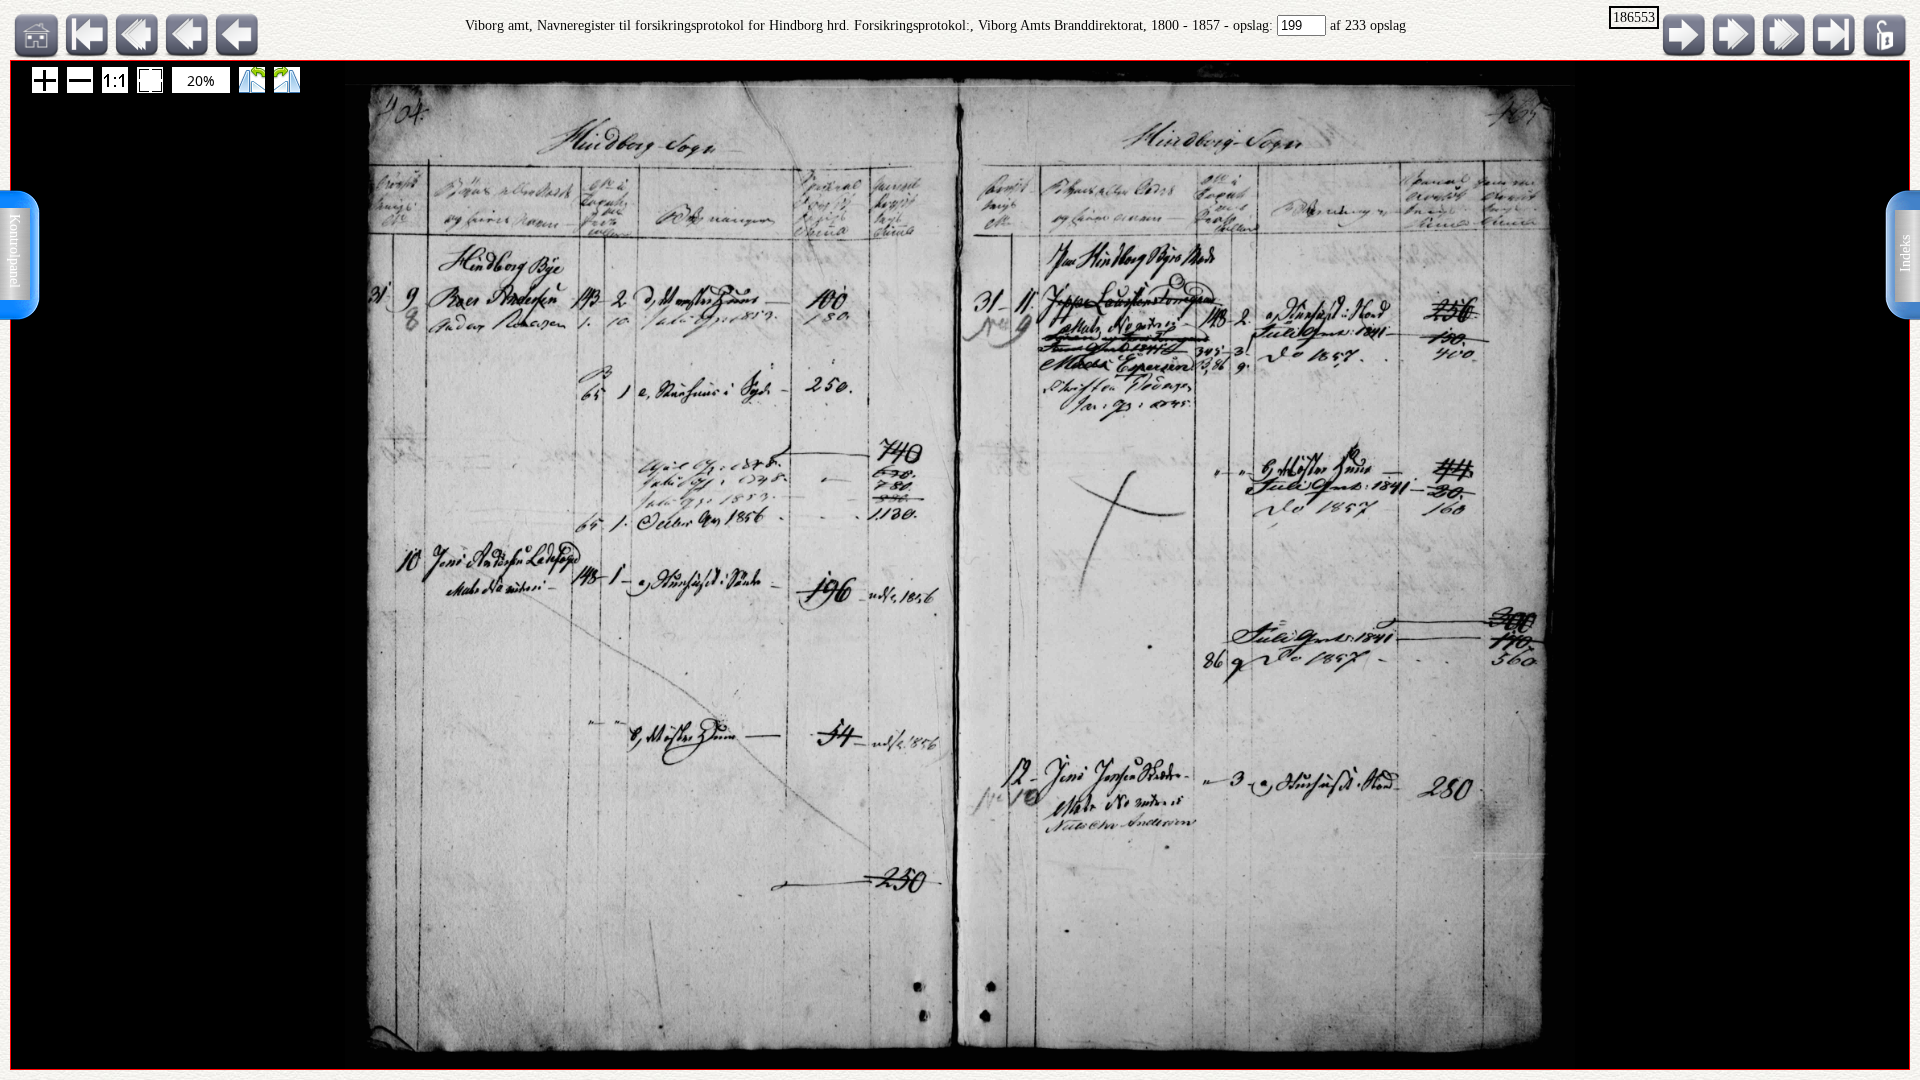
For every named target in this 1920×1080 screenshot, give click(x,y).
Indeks (1905, 253)
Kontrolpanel (14, 251)
